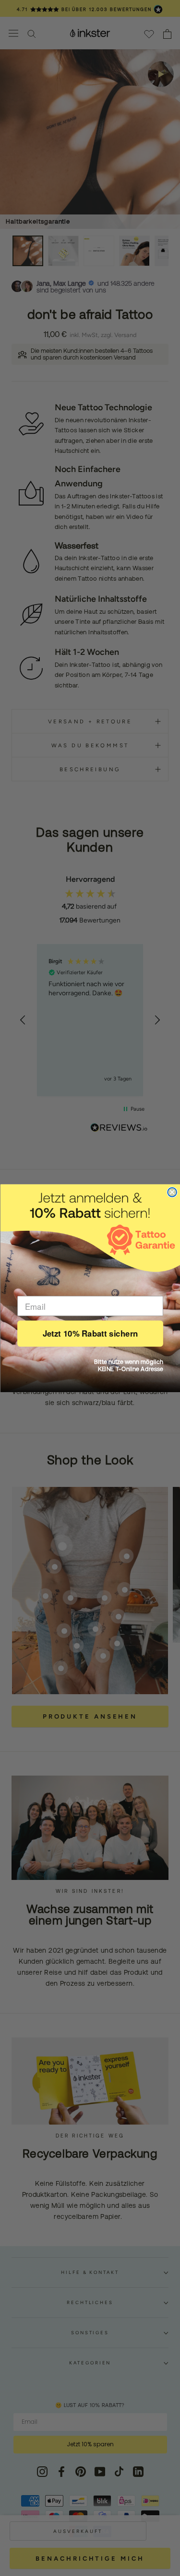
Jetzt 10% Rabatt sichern (90, 1333)
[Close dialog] (172, 1192)
